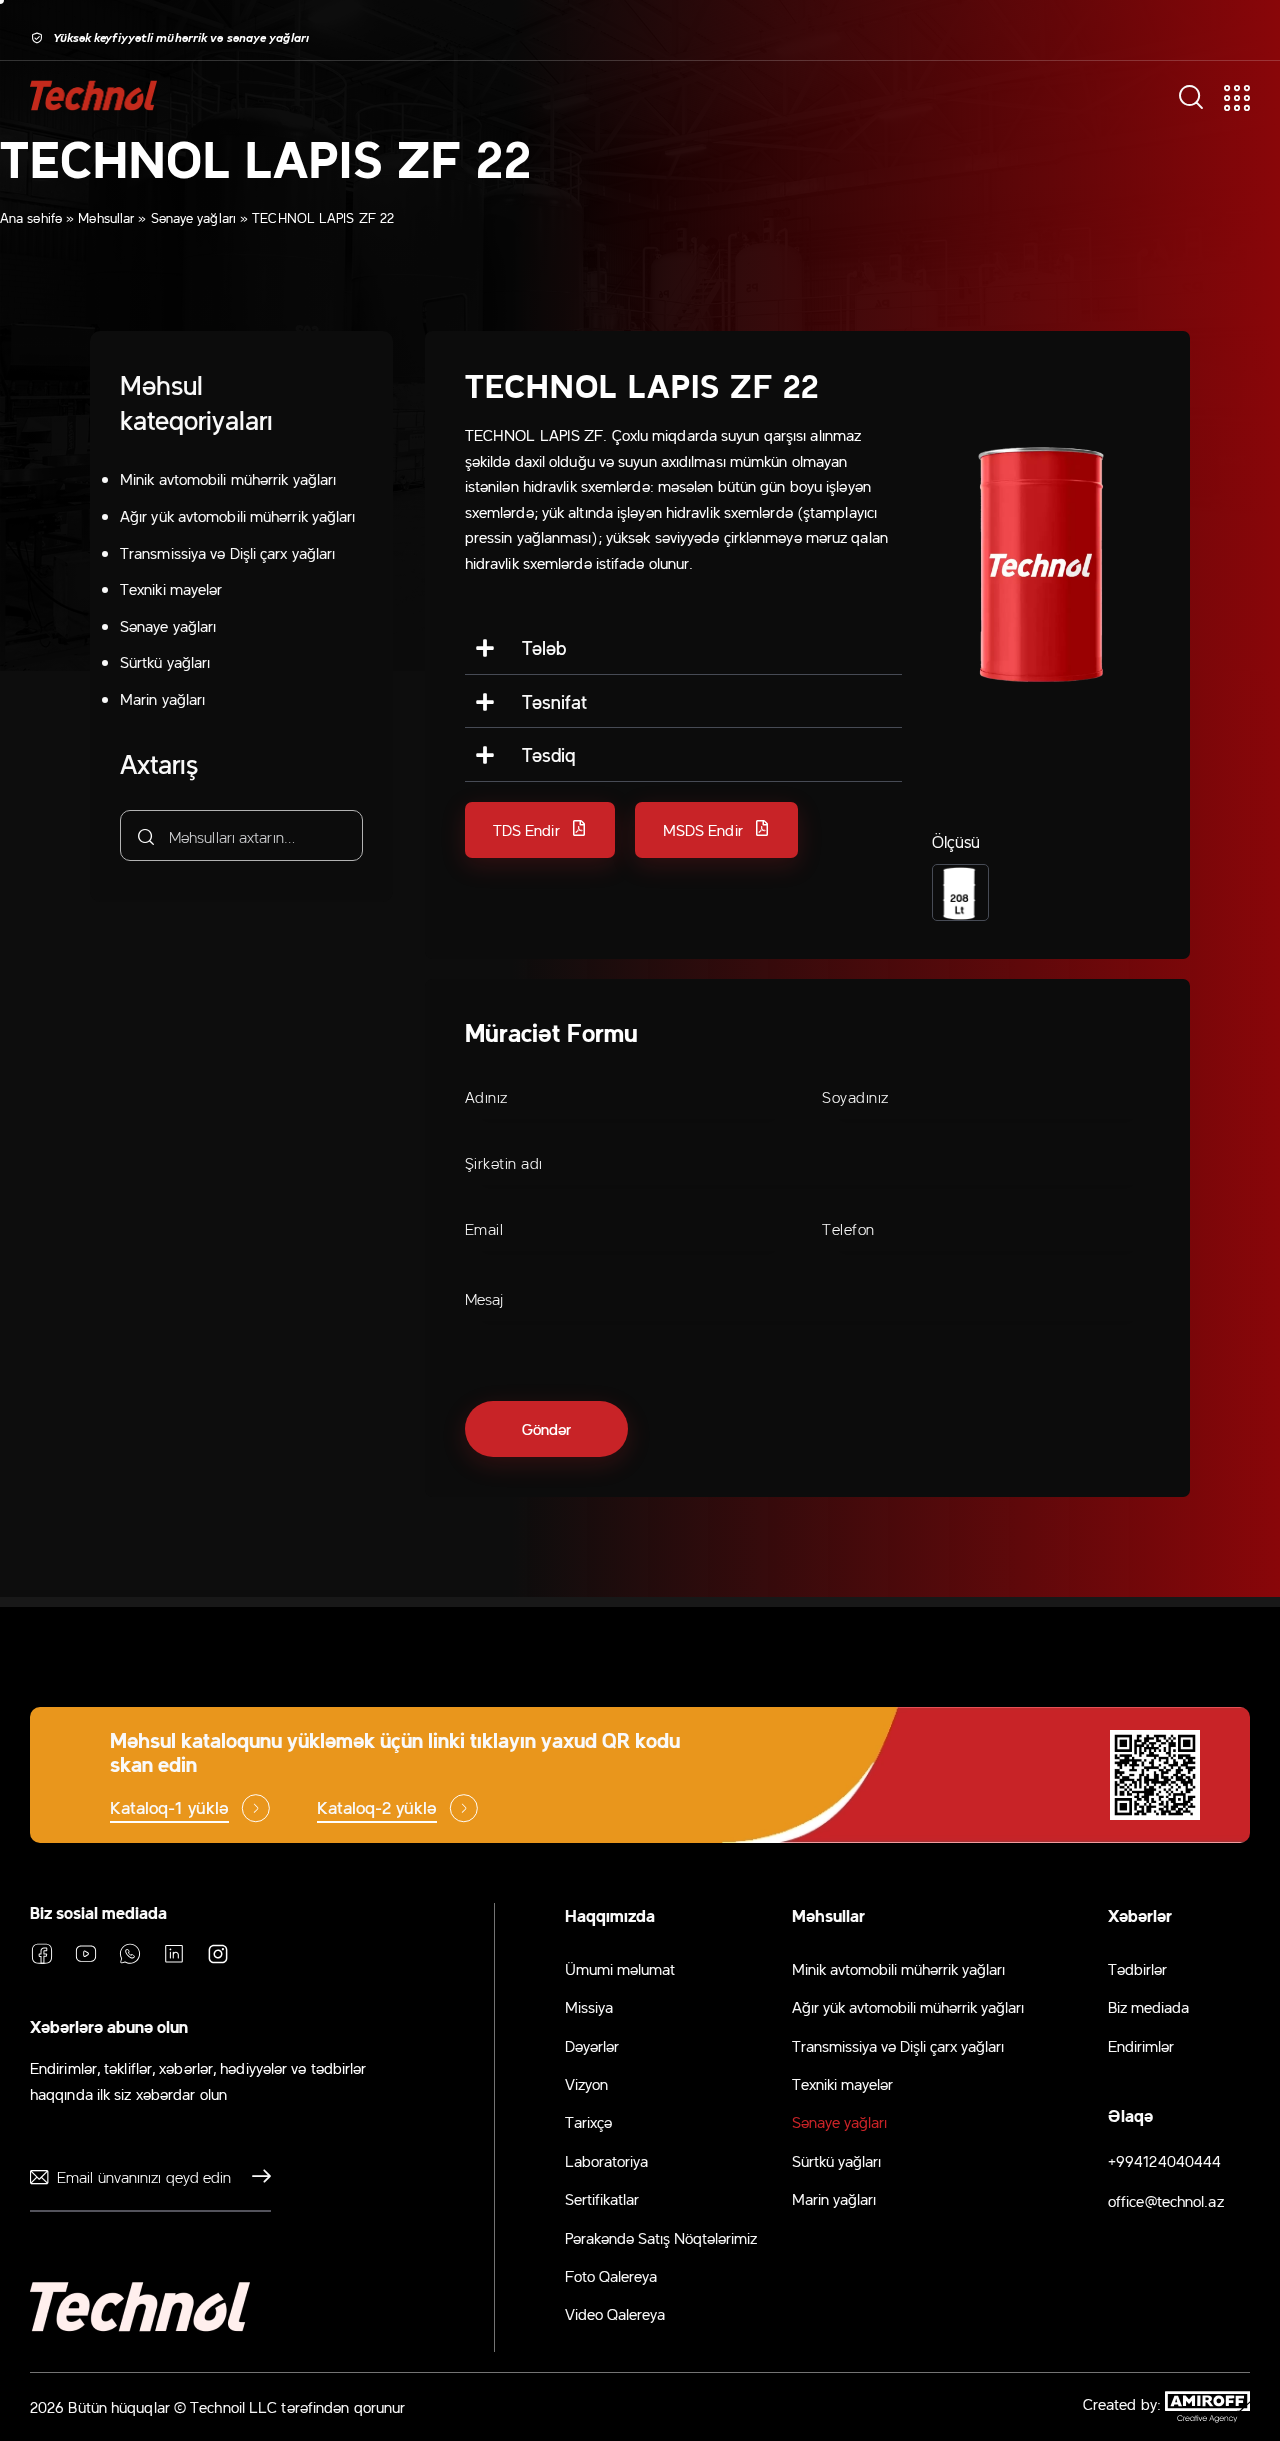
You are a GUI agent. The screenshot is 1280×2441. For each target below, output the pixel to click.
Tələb (544, 647)
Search (144, 836)
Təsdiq (549, 754)
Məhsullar (106, 217)
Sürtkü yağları (165, 662)
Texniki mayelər (171, 588)
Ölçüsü (956, 840)
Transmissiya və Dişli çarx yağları (227, 552)
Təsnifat (555, 701)
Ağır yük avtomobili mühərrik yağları (238, 515)
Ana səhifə (31, 217)
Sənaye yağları (193, 217)
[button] (540, 830)
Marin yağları (162, 698)
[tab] (683, 648)
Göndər (256, 2177)
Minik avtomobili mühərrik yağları (228, 479)
